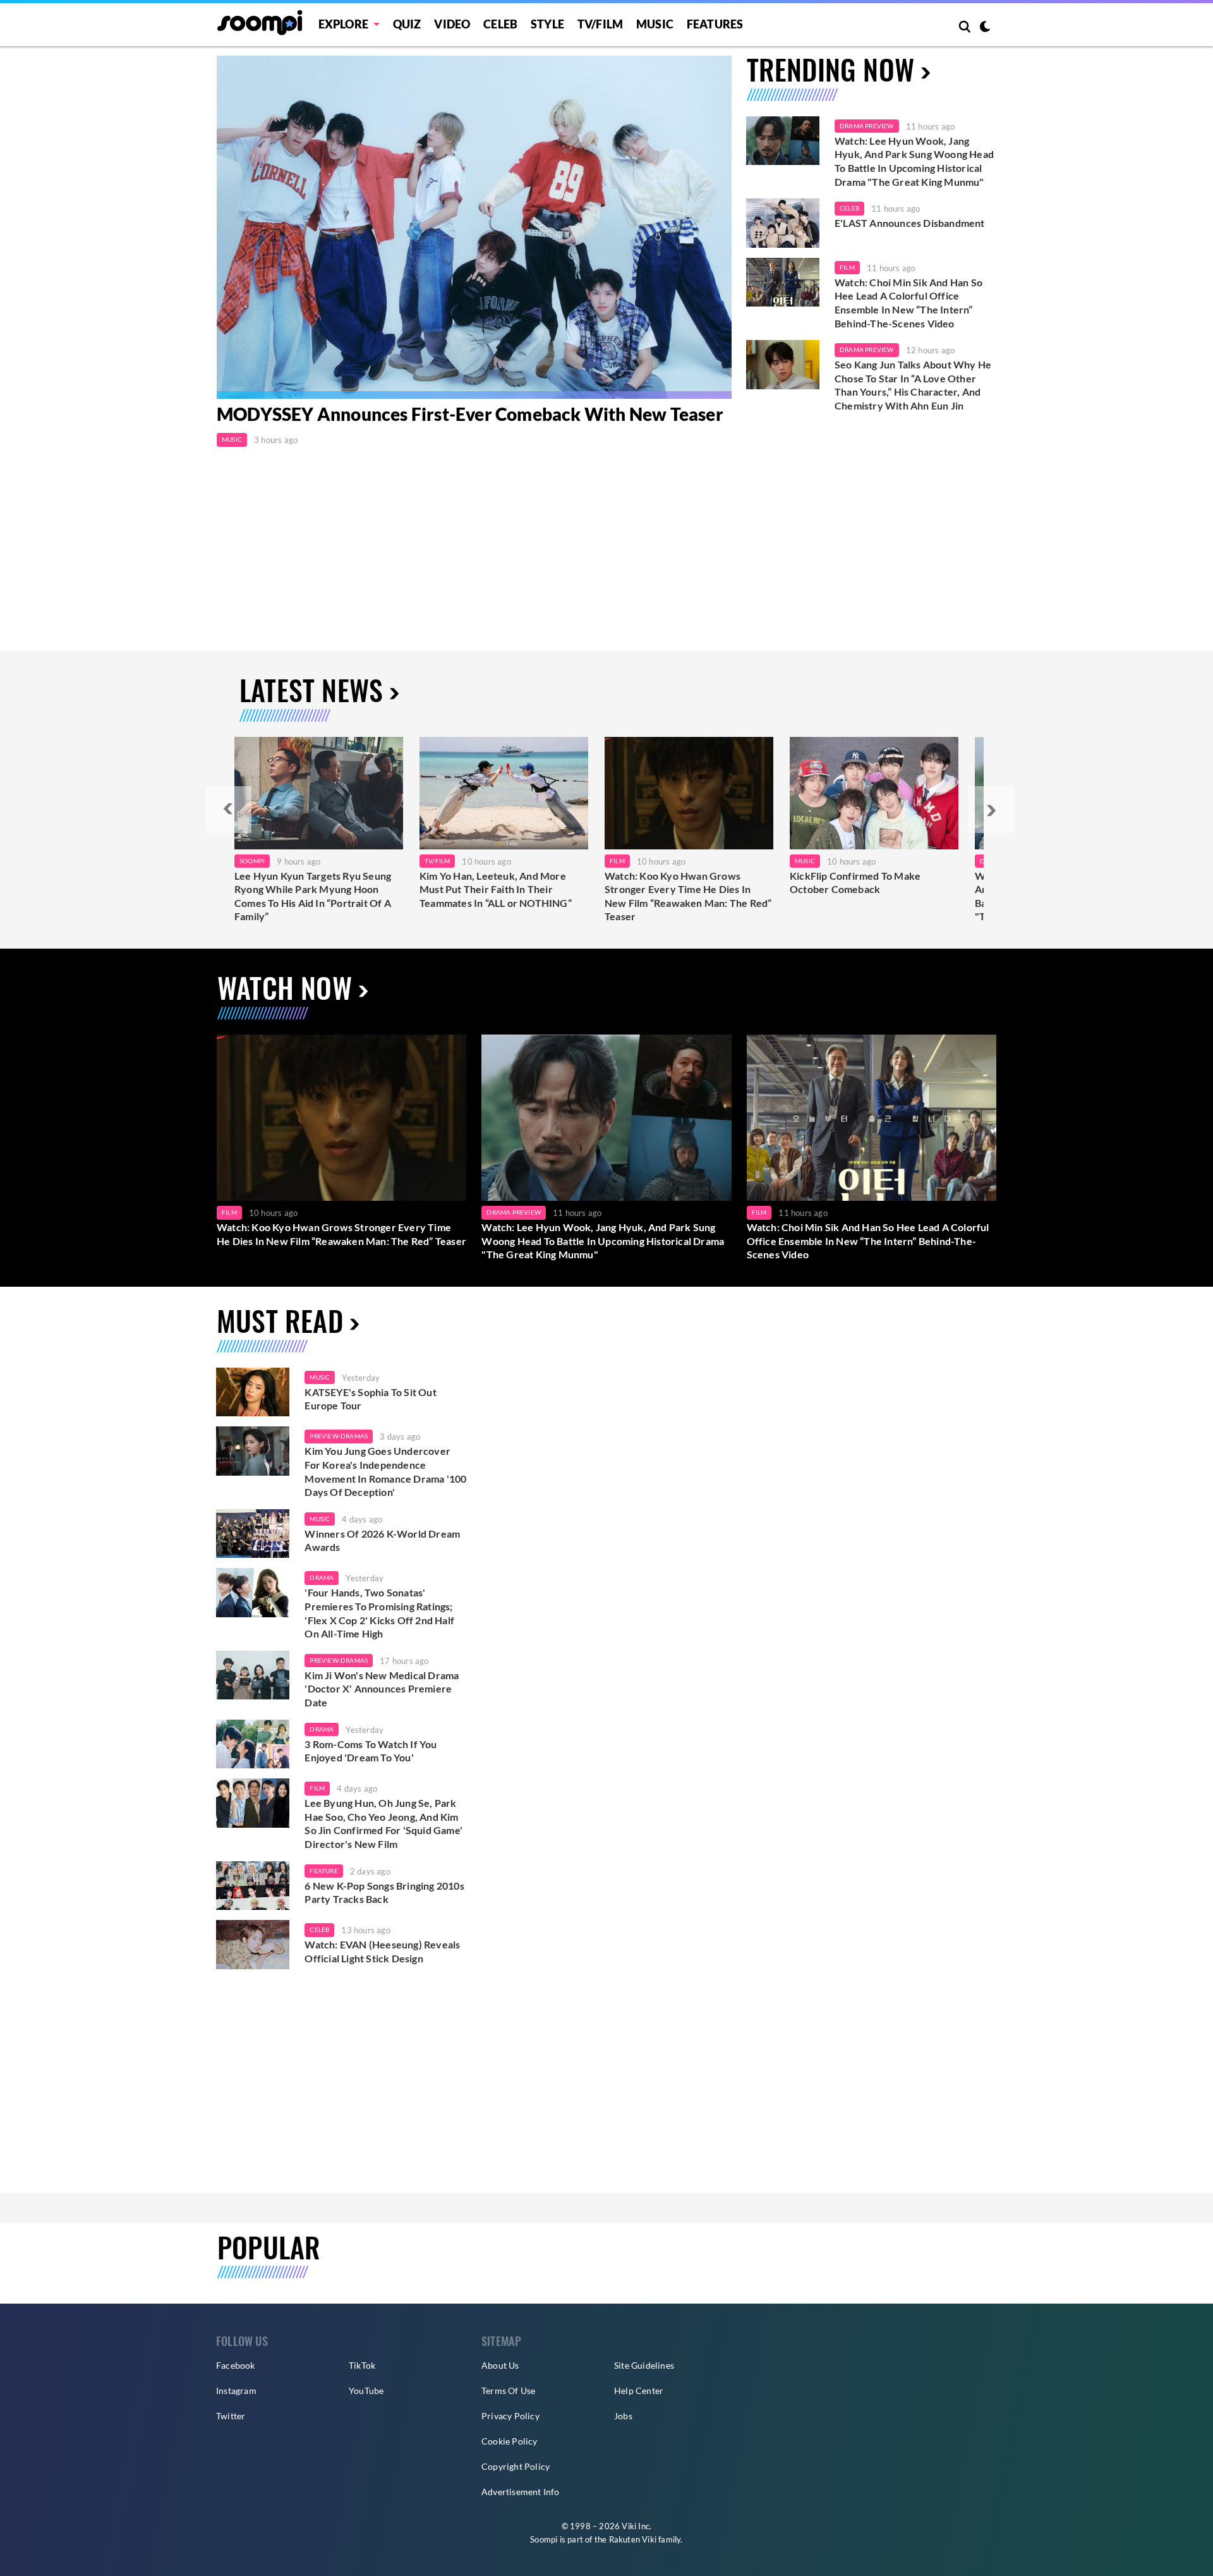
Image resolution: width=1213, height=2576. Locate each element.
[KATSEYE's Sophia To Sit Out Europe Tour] (253, 1392)
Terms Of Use (508, 2391)
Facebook (236, 2365)
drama (322, 1577)
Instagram (236, 2391)
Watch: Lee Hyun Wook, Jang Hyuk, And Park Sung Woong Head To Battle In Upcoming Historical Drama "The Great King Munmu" (914, 161)
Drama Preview (867, 126)
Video (452, 24)
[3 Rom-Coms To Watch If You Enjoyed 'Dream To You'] (253, 1744)
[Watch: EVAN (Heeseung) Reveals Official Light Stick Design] (253, 1945)
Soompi (252, 861)
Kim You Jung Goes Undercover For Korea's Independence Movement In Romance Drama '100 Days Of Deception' (385, 1471)
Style (547, 24)
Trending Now (830, 69)
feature (323, 1871)
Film (847, 267)
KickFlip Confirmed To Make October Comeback (855, 883)
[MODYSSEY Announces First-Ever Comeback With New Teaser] (474, 227)
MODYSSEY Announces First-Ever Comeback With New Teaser (470, 414)
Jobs (623, 2416)
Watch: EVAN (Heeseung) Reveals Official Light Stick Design (382, 1951)
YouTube (366, 2391)
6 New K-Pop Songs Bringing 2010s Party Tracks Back (384, 1893)
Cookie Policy (510, 2441)
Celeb (500, 24)
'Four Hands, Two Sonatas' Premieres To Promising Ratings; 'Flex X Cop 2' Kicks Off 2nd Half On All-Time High (379, 1613)
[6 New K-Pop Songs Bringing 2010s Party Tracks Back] (253, 1886)
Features (715, 24)
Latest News (311, 690)
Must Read (280, 1321)
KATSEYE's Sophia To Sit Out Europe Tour (370, 1399)
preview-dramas (339, 1436)
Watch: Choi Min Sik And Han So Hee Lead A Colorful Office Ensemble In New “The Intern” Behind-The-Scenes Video (908, 303)
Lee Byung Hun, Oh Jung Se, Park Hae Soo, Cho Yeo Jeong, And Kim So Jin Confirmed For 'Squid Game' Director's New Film (383, 1823)
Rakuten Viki (633, 2539)
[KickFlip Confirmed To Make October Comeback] (874, 793)
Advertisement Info (521, 2492)
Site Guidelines (644, 2365)
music (320, 1377)
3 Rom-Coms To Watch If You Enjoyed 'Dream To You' (371, 1751)
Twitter (231, 2416)
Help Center (639, 2391)
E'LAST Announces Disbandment (910, 223)
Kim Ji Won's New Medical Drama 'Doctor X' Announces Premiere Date (382, 1689)
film (317, 1788)
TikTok (362, 2365)
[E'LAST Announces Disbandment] (783, 223)
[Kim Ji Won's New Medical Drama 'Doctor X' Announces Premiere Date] (253, 1675)
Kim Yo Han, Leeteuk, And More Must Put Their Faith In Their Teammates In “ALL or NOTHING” (496, 889)
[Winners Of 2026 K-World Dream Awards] (253, 1534)
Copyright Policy (516, 2466)
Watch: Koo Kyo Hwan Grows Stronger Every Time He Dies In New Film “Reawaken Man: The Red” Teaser (688, 896)
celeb (319, 1929)
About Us (500, 2365)
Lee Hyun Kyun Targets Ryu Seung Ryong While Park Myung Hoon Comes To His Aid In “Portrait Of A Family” (313, 896)
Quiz (407, 24)
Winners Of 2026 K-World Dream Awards (382, 1540)
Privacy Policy (510, 2416)
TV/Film (437, 861)
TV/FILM (600, 24)
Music (655, 24)
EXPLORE (343, 24)
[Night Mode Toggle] (985, 28)
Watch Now (285, 987)
